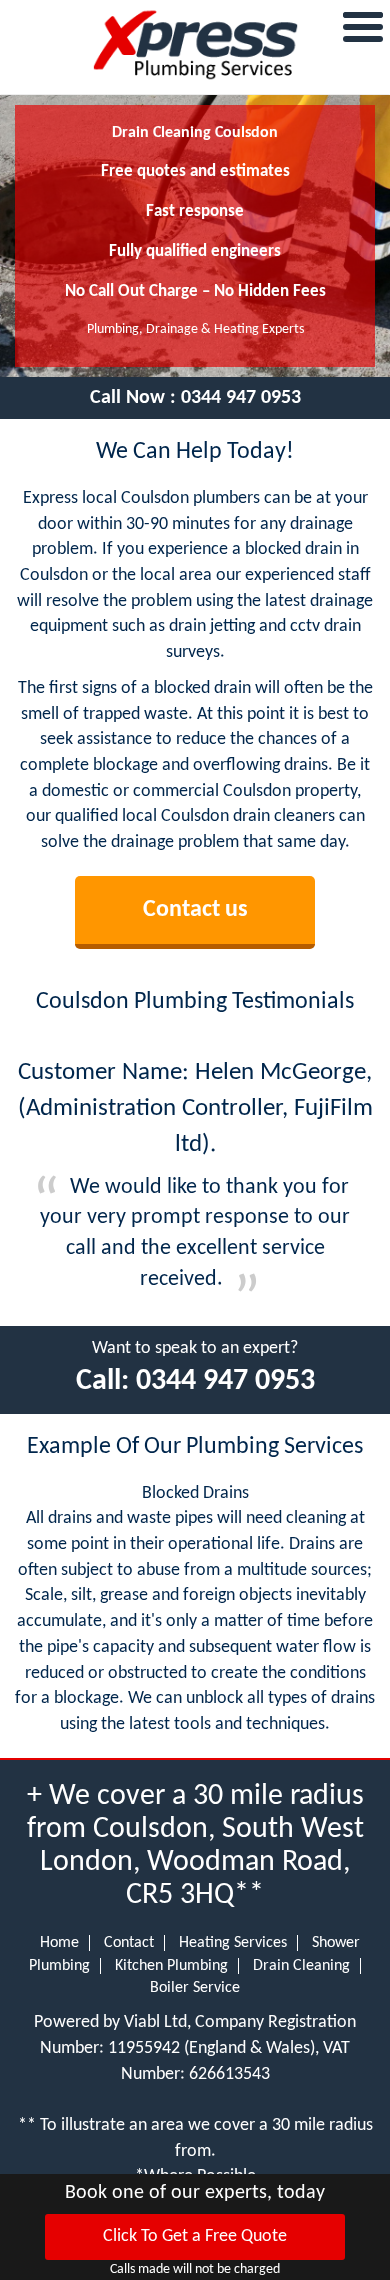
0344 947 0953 (241, 398)
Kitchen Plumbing (171, 1966)
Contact (129, 1943)
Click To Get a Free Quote (195, 2236)
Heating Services (233, 1943)
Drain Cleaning (301, 1966)
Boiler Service (195, 1988)
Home (59, 1943)
